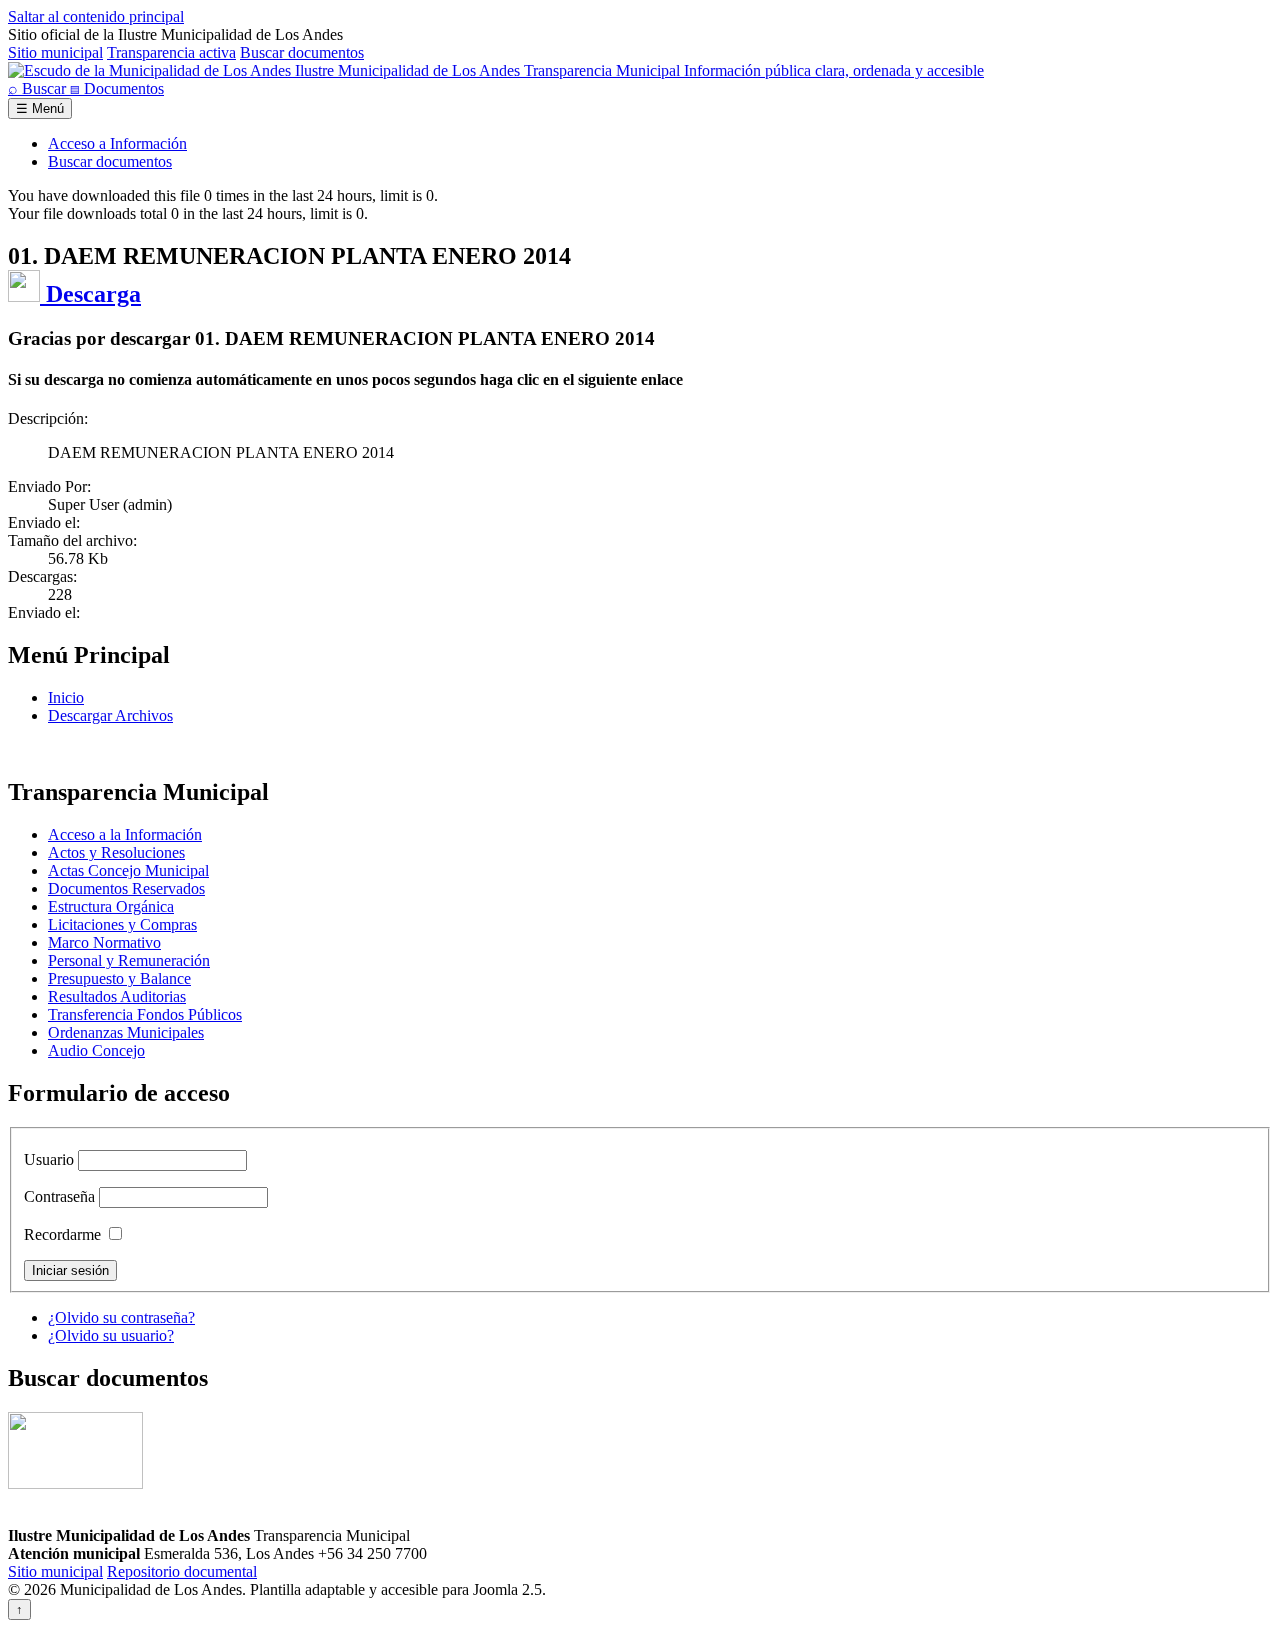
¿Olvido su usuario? (111, 1335)
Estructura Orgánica (111, 906)
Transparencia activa (171, 52)
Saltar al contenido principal (96, 16)
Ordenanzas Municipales (126, 1032)
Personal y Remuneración (129, 960)
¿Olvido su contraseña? (121, 1317)
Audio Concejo (96, 1050)
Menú (40, 108)
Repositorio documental (182, 1571)
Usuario (49, 1159)
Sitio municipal (55, 52)
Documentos (117, 88)
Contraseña (59, 1196)
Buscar (39, 88)
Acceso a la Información (125, 834)
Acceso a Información (117, 143)
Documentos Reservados (126, 888)
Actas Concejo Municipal (128, 870)
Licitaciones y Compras (122, 924)
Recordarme (62, 1234)
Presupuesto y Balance (119, 978)
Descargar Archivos (110, 715)
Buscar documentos (302, 52)
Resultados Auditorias (117, 996)
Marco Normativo (104, 942)
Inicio (66, 697)
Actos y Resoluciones (116, 852)
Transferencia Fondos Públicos (145, 1014)
